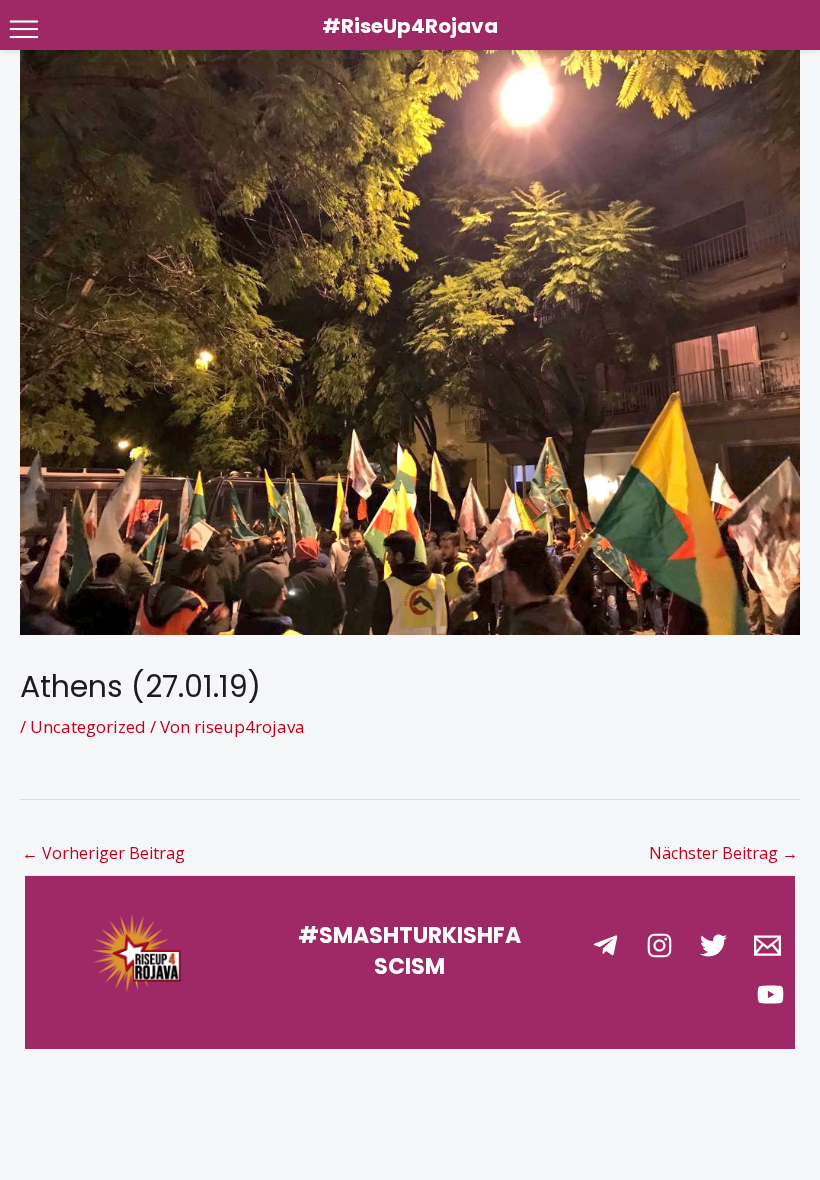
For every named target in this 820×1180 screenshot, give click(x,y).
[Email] (767, 945)
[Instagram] (659, 945)
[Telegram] (605, 945)
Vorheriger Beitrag (103, 853)
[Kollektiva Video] (770, 994)
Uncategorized (88, 726)
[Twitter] (713, 945)
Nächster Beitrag (723, 853)
